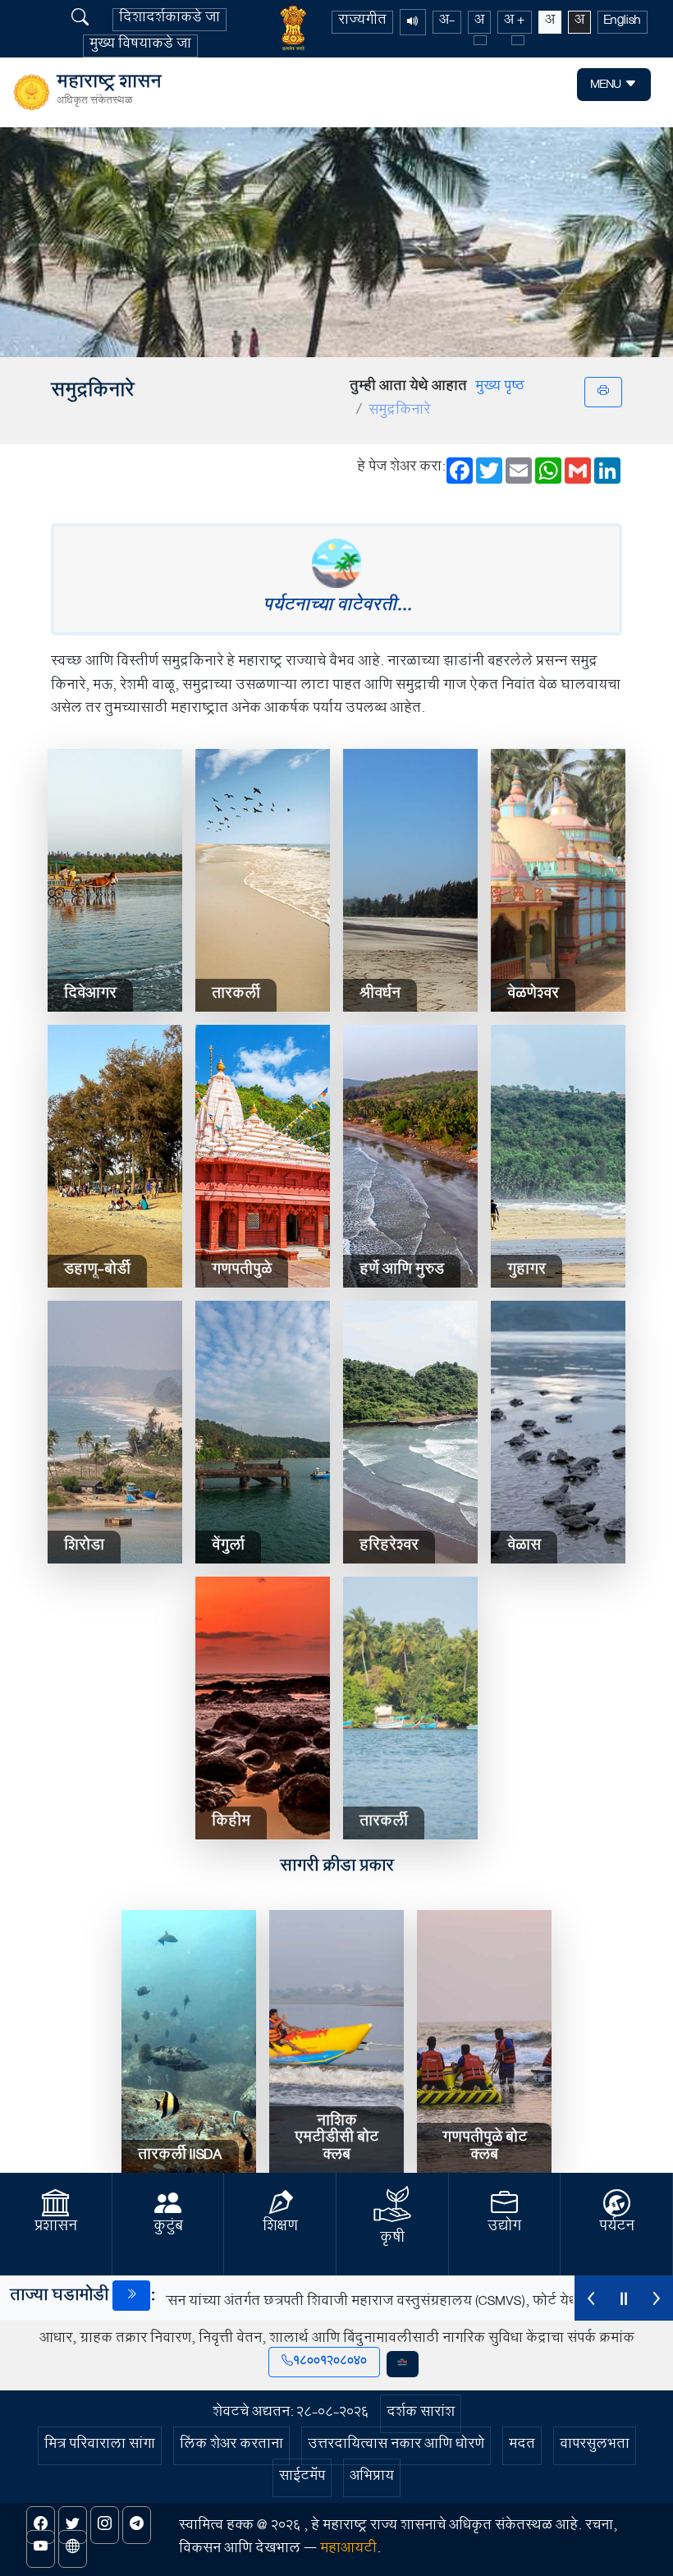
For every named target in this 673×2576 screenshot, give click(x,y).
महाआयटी (348, 2550)
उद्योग (504, 2228)
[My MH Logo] (403, 2364)
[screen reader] (413, 22)
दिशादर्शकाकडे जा (169, 20)
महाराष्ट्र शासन (109, 93)
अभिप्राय (372, 2478)
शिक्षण (280, 2228)
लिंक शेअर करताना (231, 2446)
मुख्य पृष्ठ (500, 388)
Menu (608, 86)
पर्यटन (617, 2228)
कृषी (392, 2239)
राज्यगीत (362, 22)
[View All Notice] (131, 2296)
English (623, 22)
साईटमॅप (302, 2478)
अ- (447, 22)
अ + (515, 22)
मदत (522, 2446)
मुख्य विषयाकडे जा (140, 46)
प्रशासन (56, 2228)
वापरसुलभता (595, 2446)
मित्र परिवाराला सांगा (100, 2446)
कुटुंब (168, 2228)
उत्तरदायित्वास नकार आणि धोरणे (396, 2446)
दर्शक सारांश (421, 2414)
